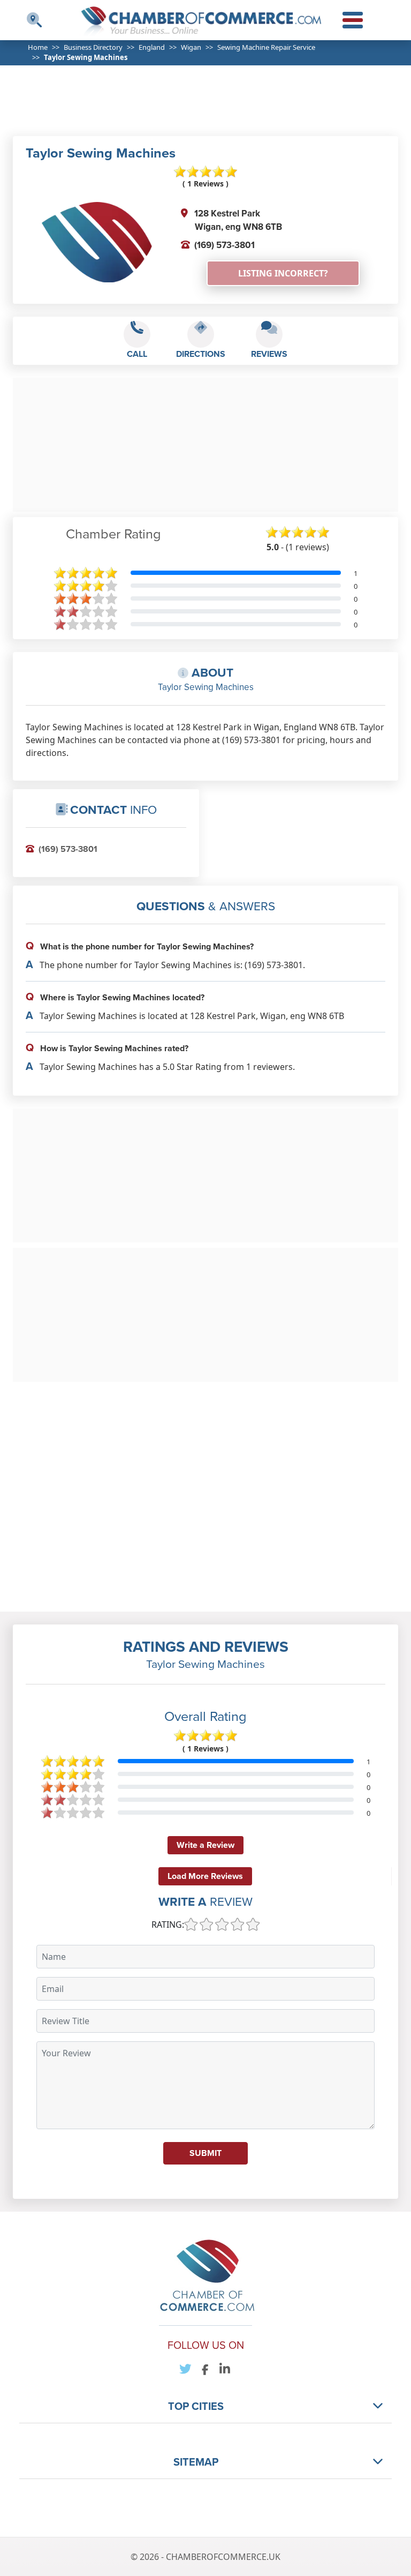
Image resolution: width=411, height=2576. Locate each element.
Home (38, 47)
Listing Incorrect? (283, 273)
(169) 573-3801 (224, 245)
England (152, 47)
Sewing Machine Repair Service (266, 47)
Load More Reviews (205, 1876)
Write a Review (205, 1845)
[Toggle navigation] (34, 20)
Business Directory (93, 47)
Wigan (191, 47)
